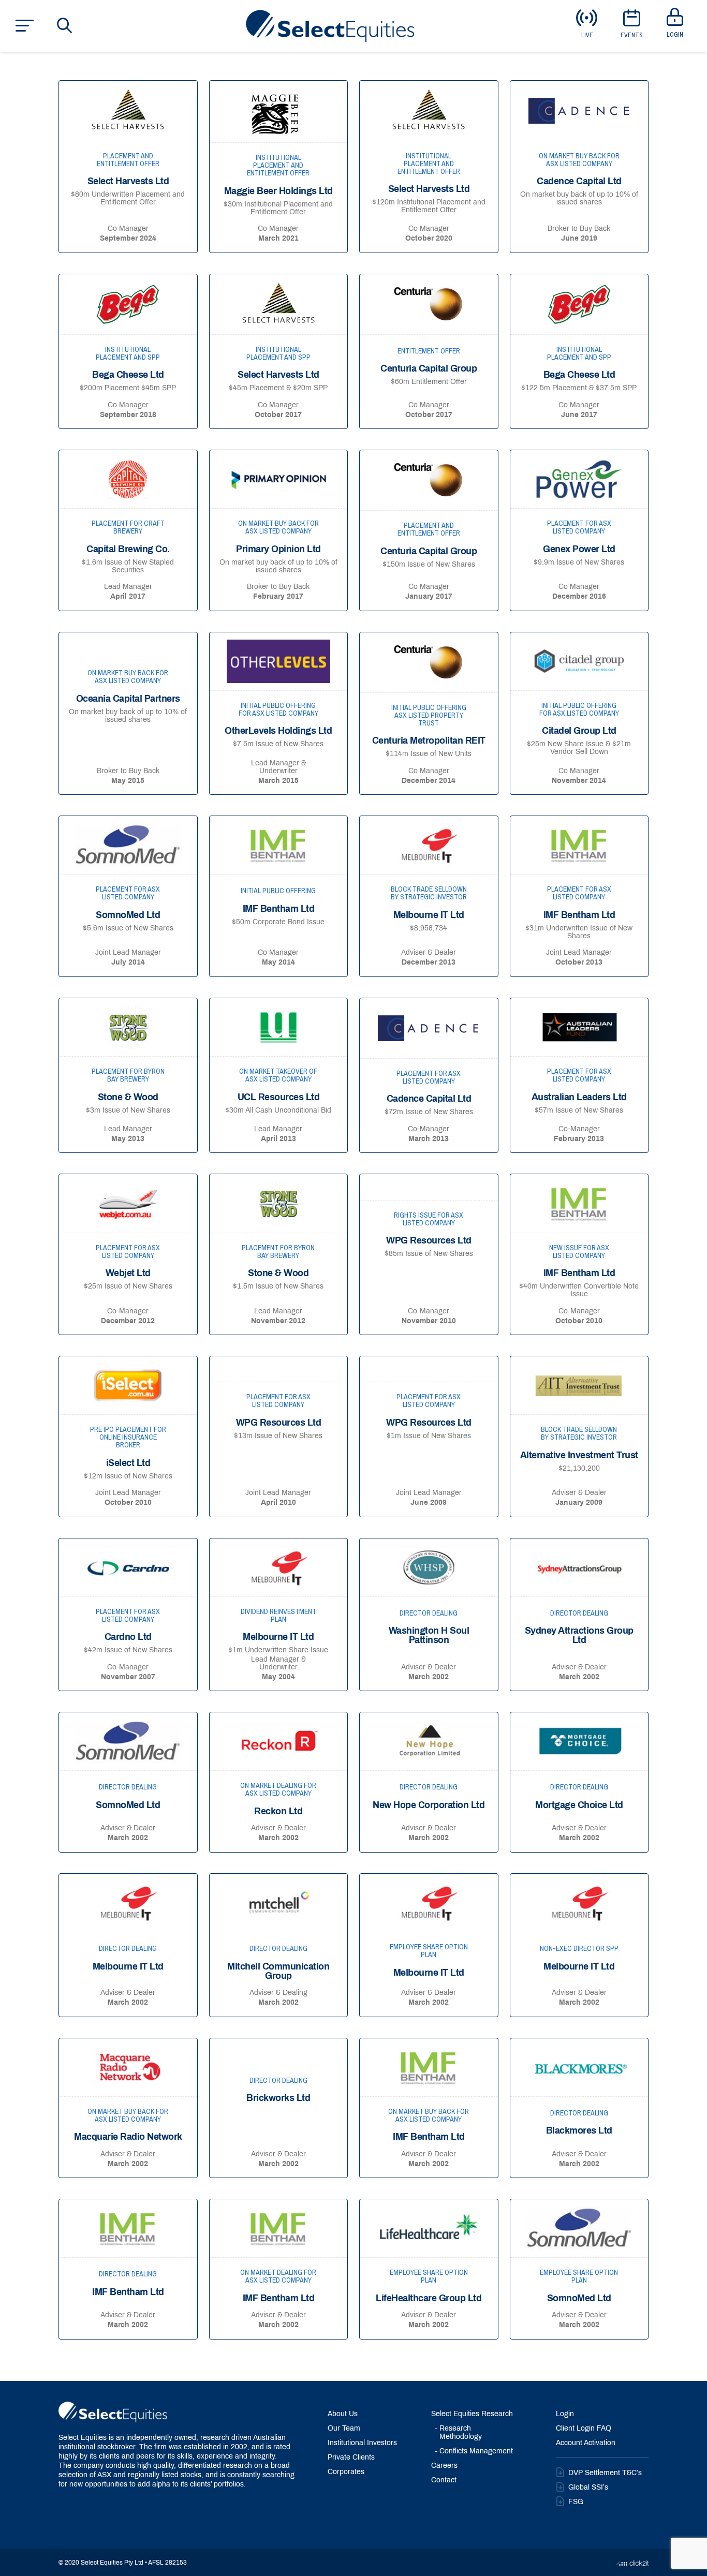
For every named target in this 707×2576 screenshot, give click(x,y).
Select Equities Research (472, 2414)
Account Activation (586, 2443)
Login (565, 2414)
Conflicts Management (476, 2452)
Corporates (346, 2472)
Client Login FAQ (584, 2429)
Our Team (344, 2429)
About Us (343, 2414)
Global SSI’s (588, 2488)
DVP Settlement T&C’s (605, 2473)
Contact (444, 2481)
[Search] (65, 25)
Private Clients (351, 2458)
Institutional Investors (362, 2443)
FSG (576, 2502)
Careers (444, 2466)
